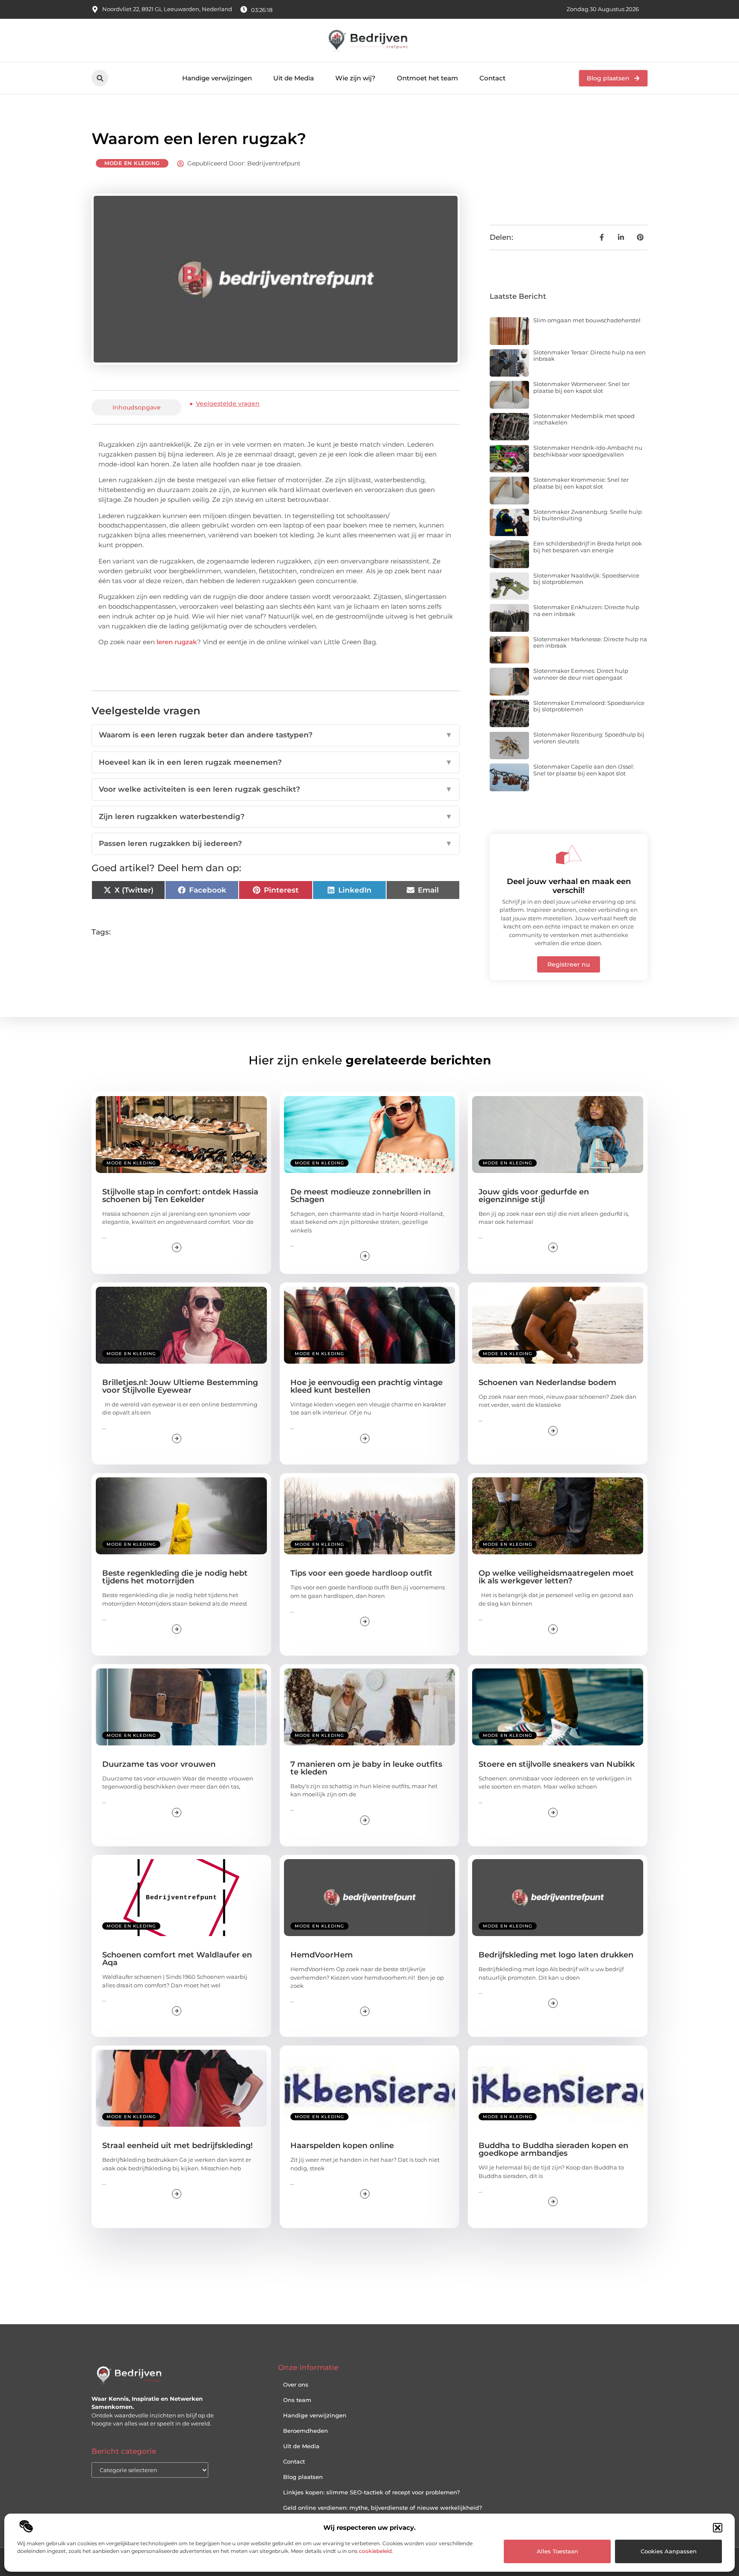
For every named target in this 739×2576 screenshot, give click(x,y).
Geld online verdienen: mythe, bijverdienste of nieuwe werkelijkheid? (383, 2508)
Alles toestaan (557, 2551)
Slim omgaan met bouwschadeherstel (587, 320)
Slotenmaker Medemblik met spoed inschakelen (584, 419)
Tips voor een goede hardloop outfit (361, 1573)
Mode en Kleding (132, 163)
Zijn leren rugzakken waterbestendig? (276, 816)
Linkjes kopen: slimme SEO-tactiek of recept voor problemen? (371, 2492)
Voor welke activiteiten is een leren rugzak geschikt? (276, 789)
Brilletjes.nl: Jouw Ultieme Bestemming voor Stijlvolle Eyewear (180, 1386)
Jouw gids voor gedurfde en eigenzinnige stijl (534, 1196)
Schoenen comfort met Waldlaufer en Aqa (177, 1959)
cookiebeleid (375, 2551)
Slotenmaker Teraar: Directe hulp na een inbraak (590, 356)
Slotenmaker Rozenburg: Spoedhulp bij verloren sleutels (589, 738)
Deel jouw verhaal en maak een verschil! (569, 886)
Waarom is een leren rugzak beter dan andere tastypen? (276, 735)
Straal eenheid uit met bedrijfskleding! (177, 2146)
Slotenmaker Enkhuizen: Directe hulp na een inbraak (586, 610)
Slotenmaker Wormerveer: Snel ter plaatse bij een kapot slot (581, 387)
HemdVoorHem (322, 1955)
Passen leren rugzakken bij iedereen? (276, 843)
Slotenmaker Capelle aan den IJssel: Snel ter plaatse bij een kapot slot (584, 770)
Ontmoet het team (427, 78)
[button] (718, 2528)
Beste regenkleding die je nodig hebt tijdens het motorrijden (175, 1577)
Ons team (297, 2400)
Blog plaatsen (303, 2477)
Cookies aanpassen (669, 2551)
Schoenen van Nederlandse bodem (547, 1382)
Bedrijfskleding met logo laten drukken (556, 1955)
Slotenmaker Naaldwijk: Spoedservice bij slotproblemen (586, 579)
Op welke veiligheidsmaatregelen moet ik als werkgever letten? (556, 1577)
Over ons (296, 2384)
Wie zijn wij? (355, 78)
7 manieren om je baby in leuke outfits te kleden (366, 1768)
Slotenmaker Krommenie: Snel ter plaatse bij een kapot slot (581, 483)
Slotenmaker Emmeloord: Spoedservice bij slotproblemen (589, 706)
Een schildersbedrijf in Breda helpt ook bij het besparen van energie (588, 547)
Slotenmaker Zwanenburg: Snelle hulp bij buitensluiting (588, 515)
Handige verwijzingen (217, 78)
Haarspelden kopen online (342, 2146)
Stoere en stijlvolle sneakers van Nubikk (557, 1764)
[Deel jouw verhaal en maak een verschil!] (569, 855)
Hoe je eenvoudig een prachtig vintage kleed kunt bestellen (367, 1386)
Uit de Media (294, 78)
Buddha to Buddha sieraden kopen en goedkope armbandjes (553, 2149)
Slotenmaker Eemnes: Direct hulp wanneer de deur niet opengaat (581, 674)
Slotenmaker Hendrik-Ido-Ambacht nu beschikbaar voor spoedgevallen (588, 451)
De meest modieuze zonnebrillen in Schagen (361, 1196)
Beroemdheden (306, 2431)
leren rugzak (177, 642)
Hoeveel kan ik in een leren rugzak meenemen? (276, 762)
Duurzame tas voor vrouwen (159, 1764)
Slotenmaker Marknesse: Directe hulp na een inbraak (590, 643)
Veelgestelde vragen (228, 404)
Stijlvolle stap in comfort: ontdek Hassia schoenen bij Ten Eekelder (180, 1196)
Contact (492, 78)
